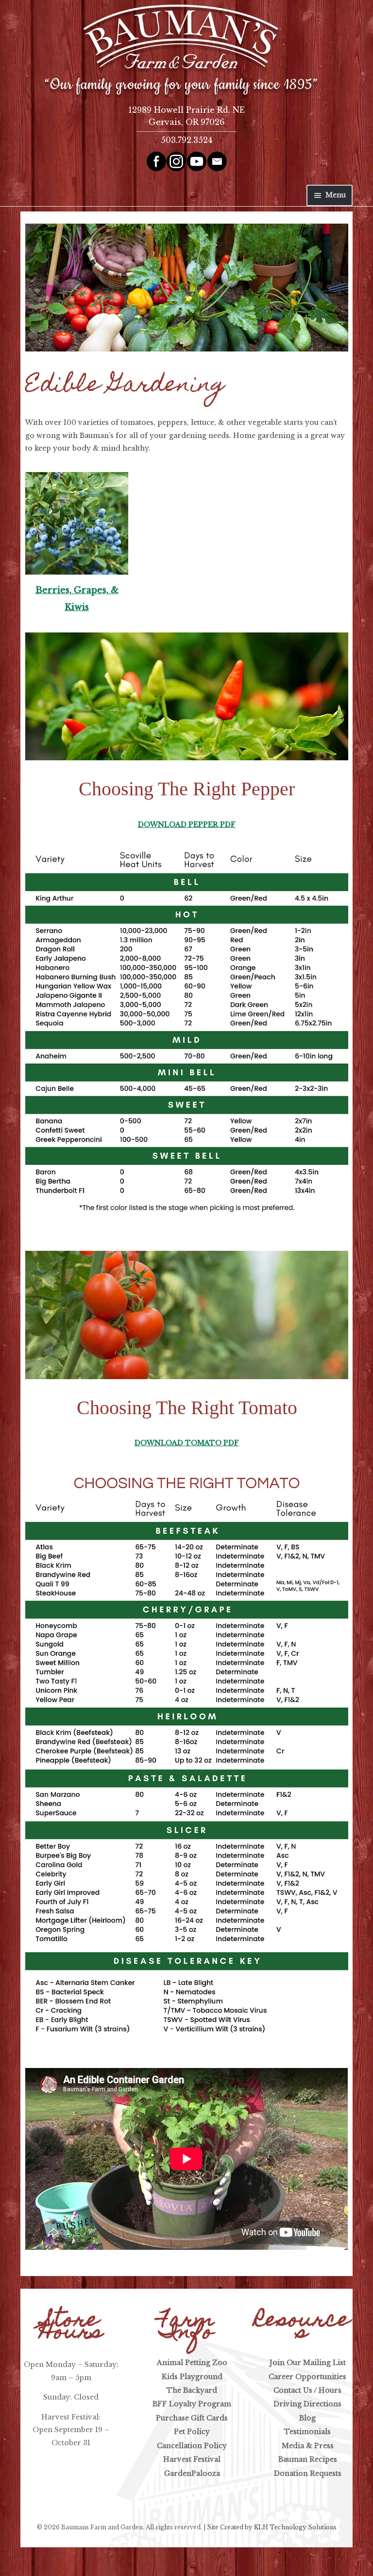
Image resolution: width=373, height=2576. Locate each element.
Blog (307, 2418)
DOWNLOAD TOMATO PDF (187, 1443)
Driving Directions (307, 2404)
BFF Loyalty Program (192, 2404)
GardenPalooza (192, 2473)
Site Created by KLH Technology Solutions (272, 2527)
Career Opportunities (307, 2377)
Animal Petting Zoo (192, 2363)
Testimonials (307, 2432)
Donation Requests (308, 2473)
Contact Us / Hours (307, 2390)
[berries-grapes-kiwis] (76, 523)
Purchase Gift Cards (192, 2418)
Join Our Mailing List (308, 2363)
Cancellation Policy (192, 2446)
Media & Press (308, 2446)
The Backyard (192, 2390)
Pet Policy (192, 2432)
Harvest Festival (192, 2459)
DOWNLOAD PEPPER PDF (187, 824)
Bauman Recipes (308, 2459)
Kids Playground (192, 2377)
